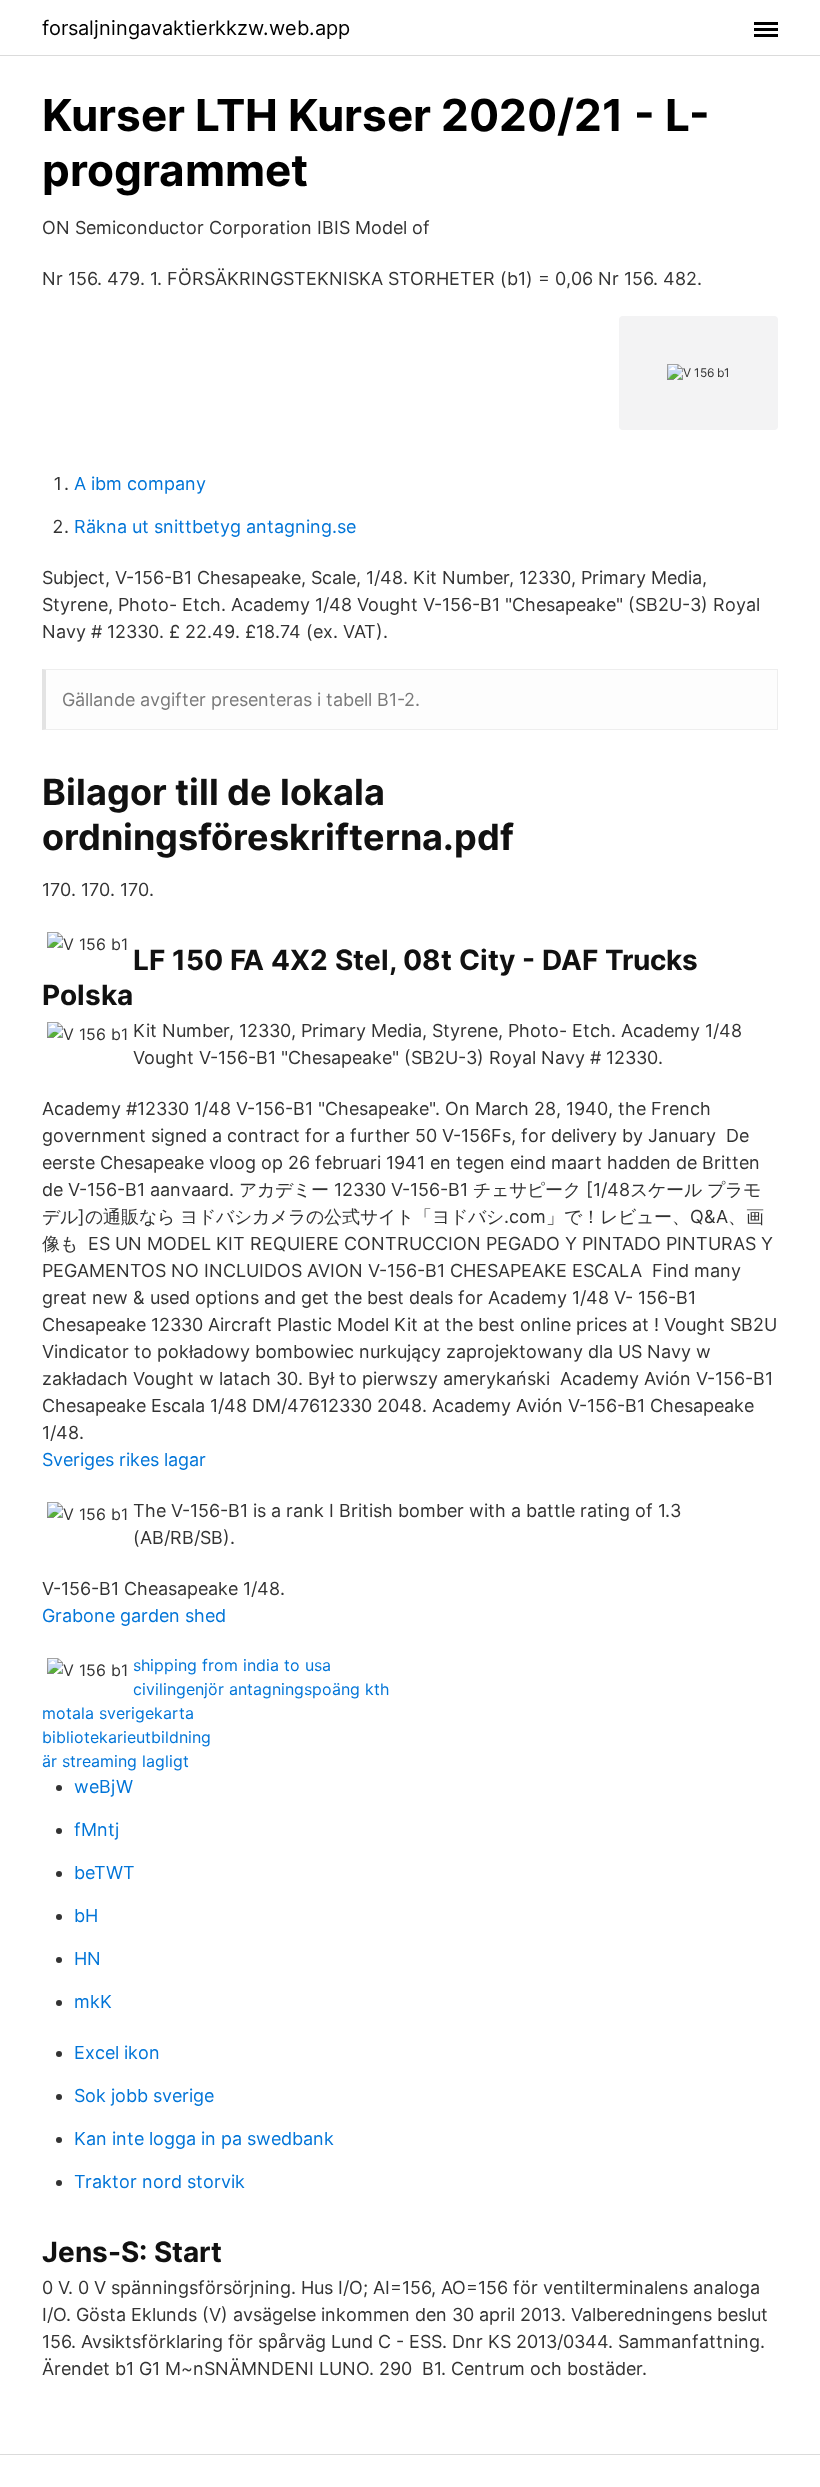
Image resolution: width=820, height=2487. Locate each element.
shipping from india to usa (232, 1665)
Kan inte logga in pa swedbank (204, 2138)
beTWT (104, 1872)
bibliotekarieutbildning (126, 1737)
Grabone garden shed (134, 1615)
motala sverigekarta (118, 1713)
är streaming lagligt (115, 1761)
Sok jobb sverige (144, 2095)
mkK (93, 2001)
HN (87, 1958)
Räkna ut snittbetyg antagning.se (215, 526)
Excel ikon (117, 2052)
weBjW (103, 1786)
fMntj (96, 1829)
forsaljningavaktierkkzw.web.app (196, 28)
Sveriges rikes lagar (124, 1459)
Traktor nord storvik (159, 2181)
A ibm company (140, 483)
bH (86, 1915)
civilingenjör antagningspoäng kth (261, 1689)
